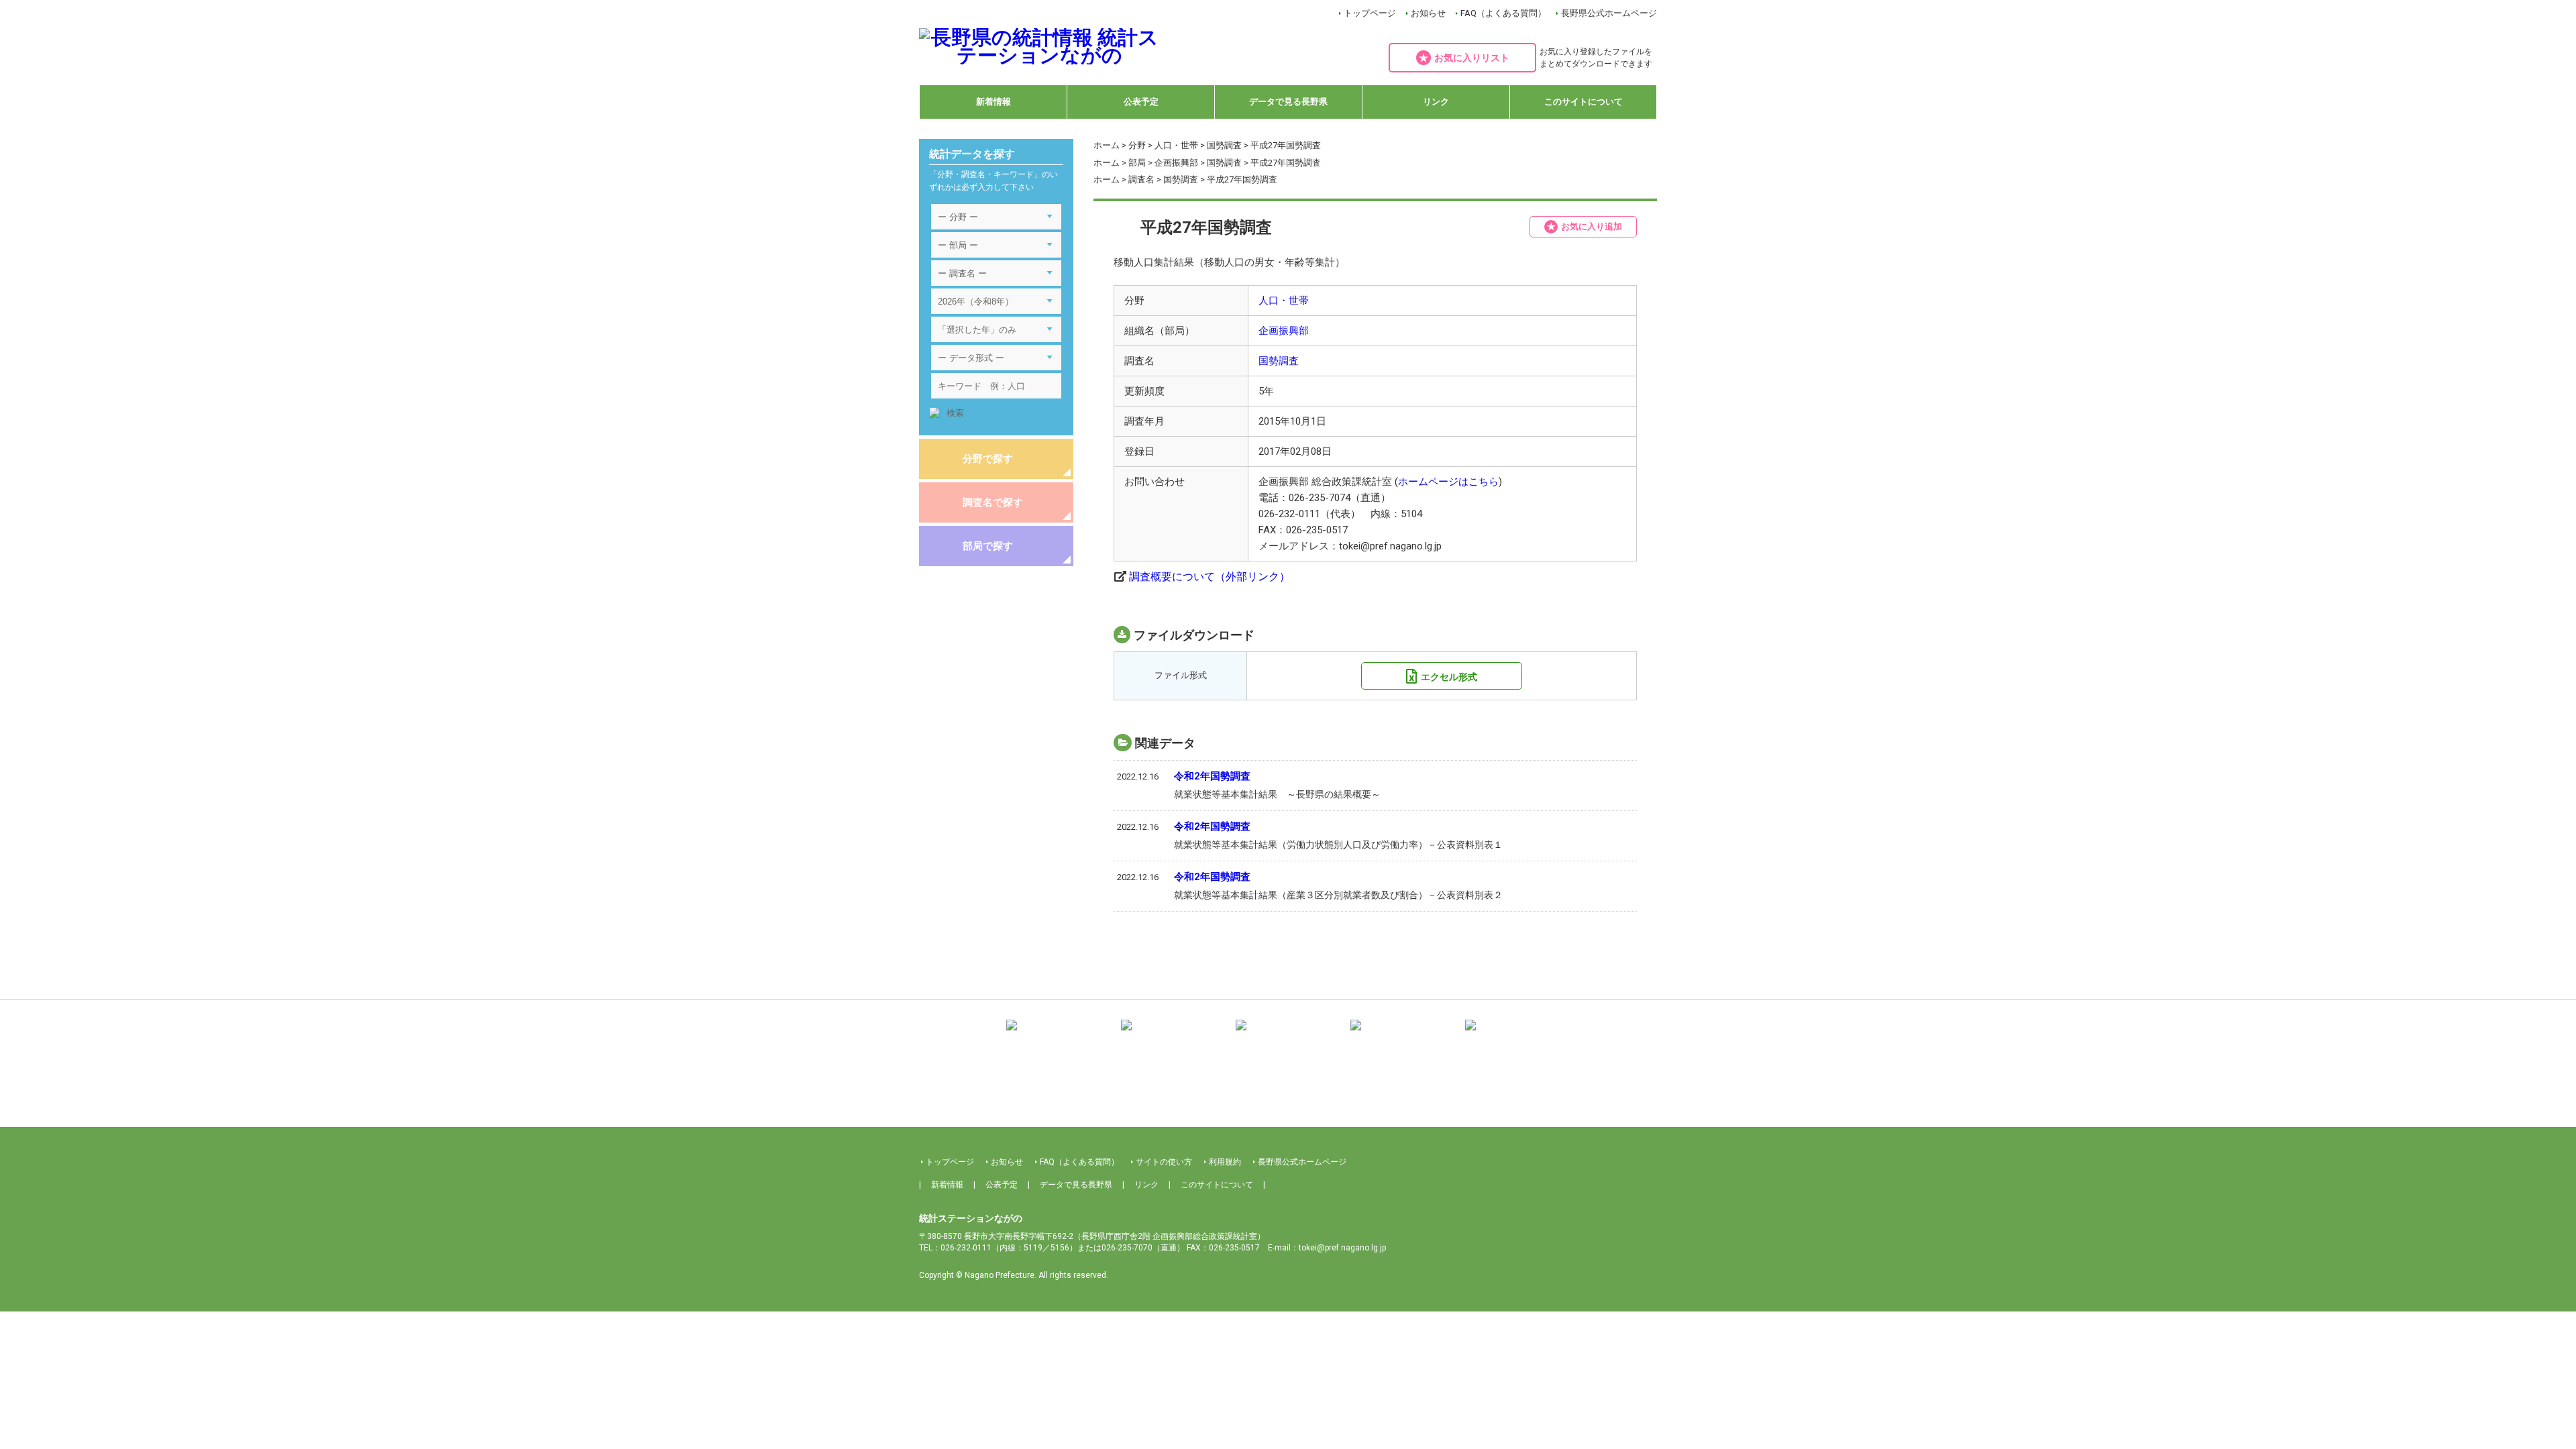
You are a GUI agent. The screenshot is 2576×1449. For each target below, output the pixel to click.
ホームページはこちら (1448, 482)
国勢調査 (1224, 145)
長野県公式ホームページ (1609, 13)
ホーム (1107, 145)
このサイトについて (1584, 102)
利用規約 (1225, 1162)
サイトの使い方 (1164, 1162)
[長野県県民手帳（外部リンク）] (1059, 1035)
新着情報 (994, 102)
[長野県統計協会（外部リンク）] (1173, 1035)
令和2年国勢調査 (1212, 776)
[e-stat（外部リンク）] (1517, 1035)
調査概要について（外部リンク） (1210, 577)
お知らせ (1428, 13)
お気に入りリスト (1472, 58)
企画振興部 (1176, 163)
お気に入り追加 (1592, 226)
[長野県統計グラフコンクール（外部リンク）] (1288, 1035)
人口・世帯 (1176, 145)
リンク (1436, 102)
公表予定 (1141, 102)
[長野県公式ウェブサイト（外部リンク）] (1403, 1035)
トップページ (1370, 13)
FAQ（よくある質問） (1503, 13)
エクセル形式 (1449, 677)
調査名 (1141, 179)
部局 (1137, 163)
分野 (1137, 145)
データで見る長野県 (1288, 102)
